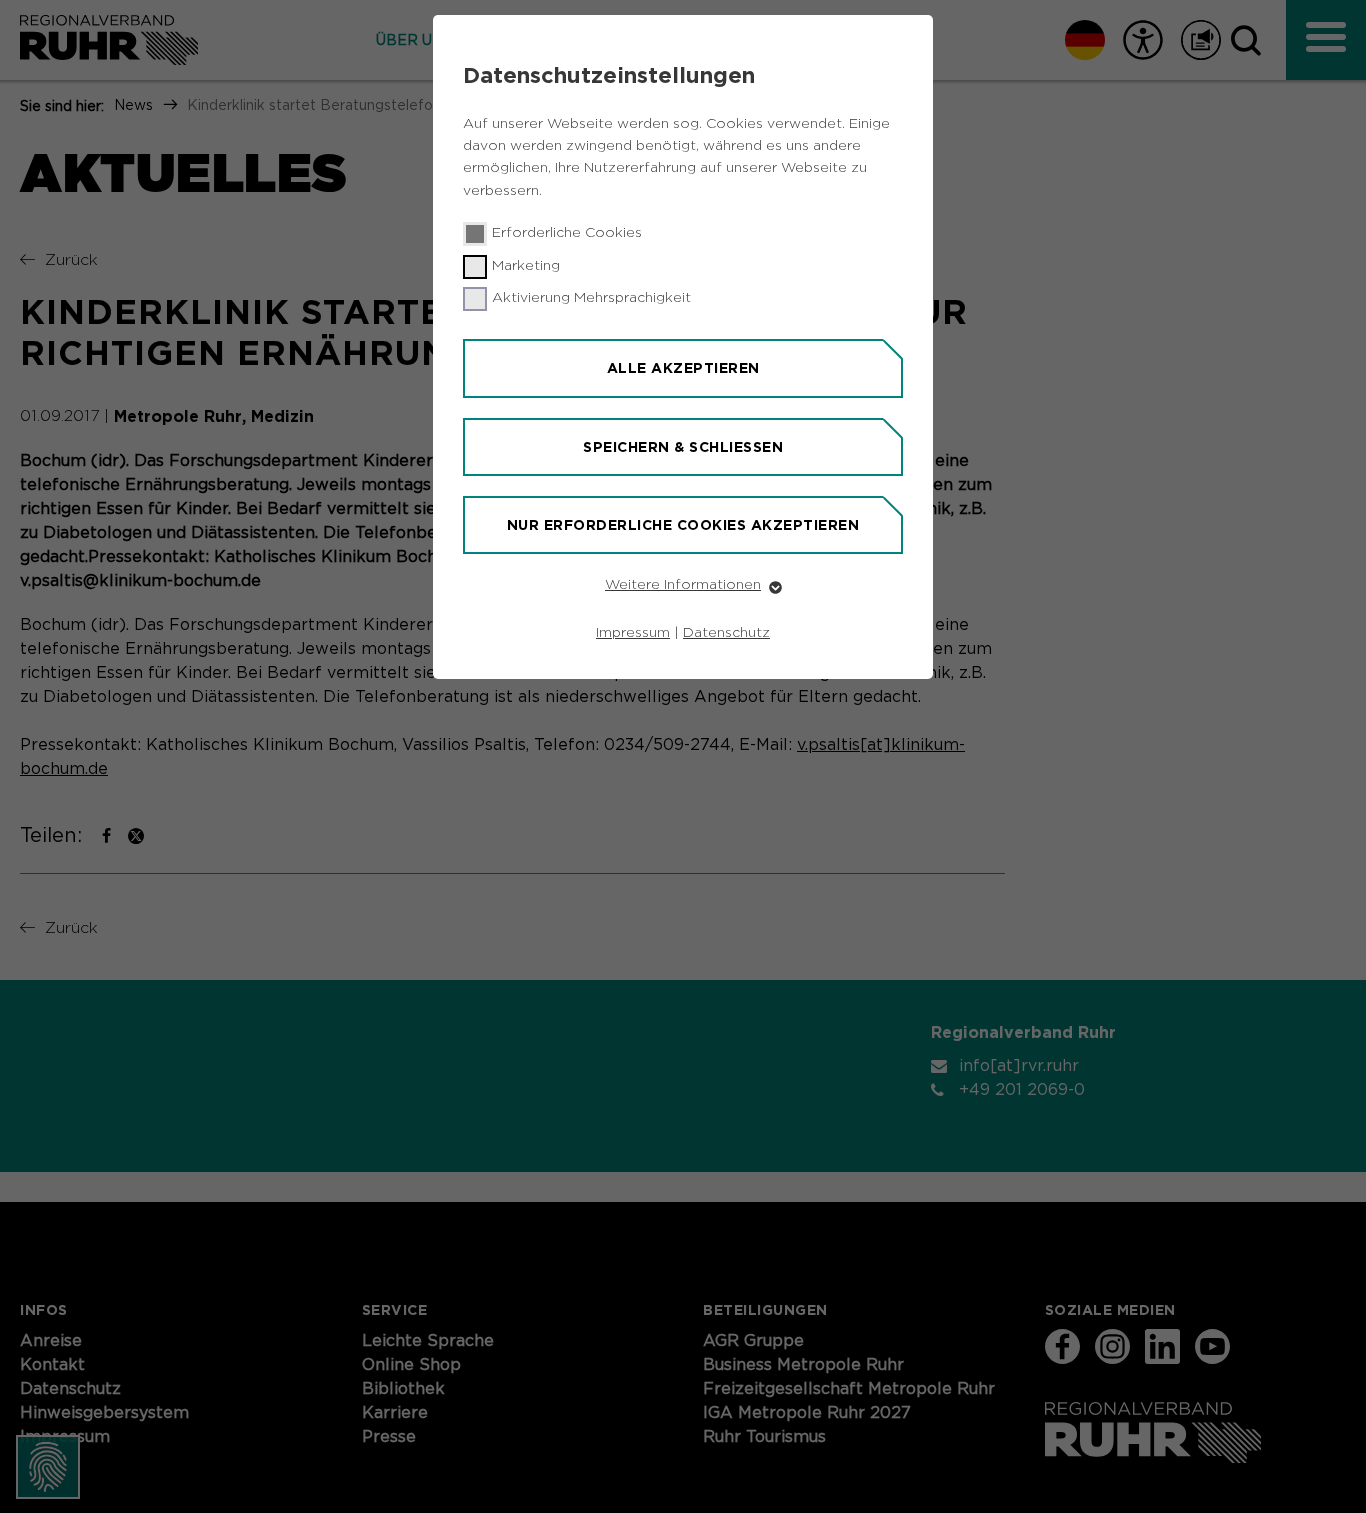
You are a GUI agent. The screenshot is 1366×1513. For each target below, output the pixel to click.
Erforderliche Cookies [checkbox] (567, 233)
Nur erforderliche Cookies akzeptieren (683, 525)
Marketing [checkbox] (526, 266)
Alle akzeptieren (683, 368)
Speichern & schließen (683, 447)
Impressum (633, 633)
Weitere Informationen (683, 585)
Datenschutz (726, 633)
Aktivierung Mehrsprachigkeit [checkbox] (591, 298)
